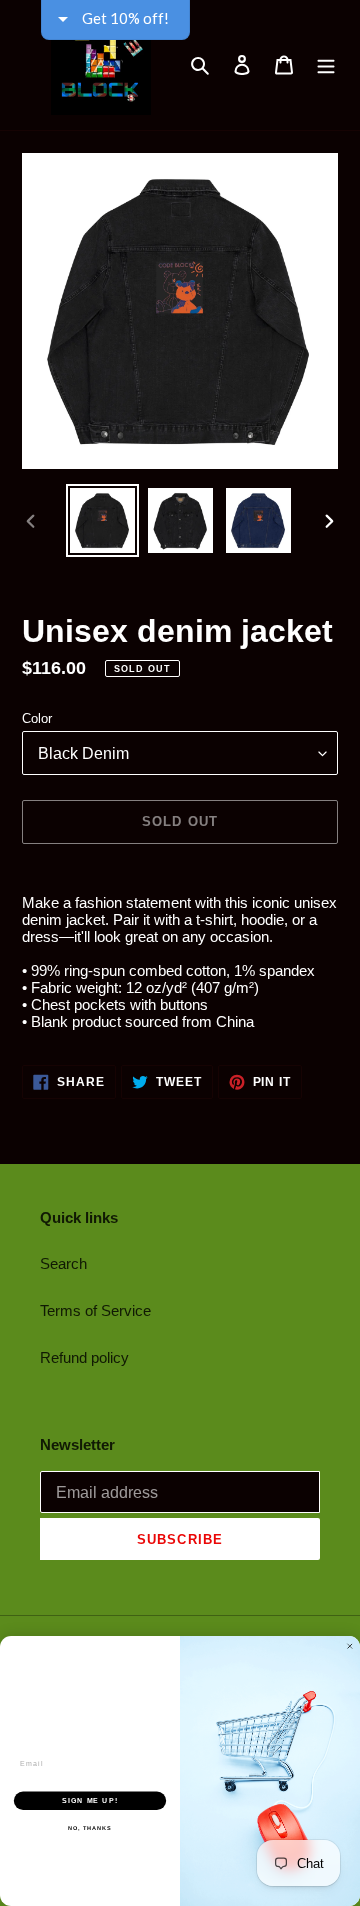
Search (63, 1263)
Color (37, 718)
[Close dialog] (349, 1646)
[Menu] (326, 65)
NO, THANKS (90, 1828)
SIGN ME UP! (90, 1801)
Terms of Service (95, 1310)
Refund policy (84, 1357)
